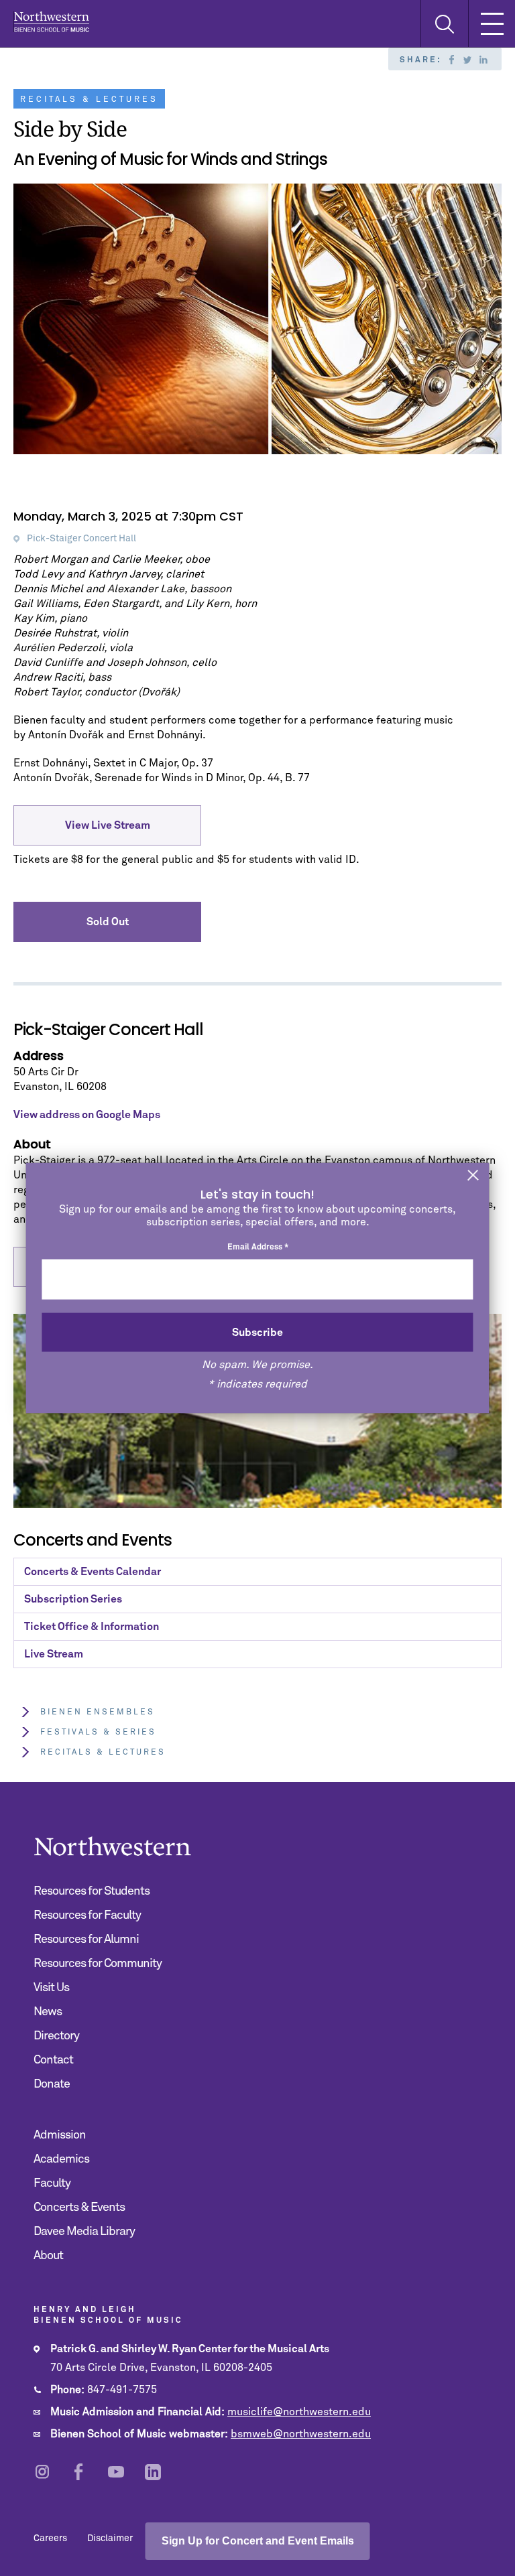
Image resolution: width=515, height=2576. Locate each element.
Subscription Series (73, 1599)
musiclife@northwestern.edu (299, 2412)
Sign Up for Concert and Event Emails (258, 2541)
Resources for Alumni (86, 1940)
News (48, 2012)
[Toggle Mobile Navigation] (492, 23)
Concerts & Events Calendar (93, 1572)
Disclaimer (110, 2538)
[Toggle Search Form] (444, 24)
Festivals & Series (98, 1733)
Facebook (451, 60)
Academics (61, 2159)
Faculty (52, 2183)
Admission (60, 2135)
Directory (56, 2036)
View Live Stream (108, 825)
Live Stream (54, 1654)
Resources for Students (92, 1891)
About (48, 2256)
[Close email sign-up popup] (473, 1176)
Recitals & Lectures (103, 1753)
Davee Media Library (84, 2232)
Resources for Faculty (87, 1915)
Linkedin (483, 60)
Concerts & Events (79, 2208)
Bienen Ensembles (98, 1712)
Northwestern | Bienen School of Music (51, 22)
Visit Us (51, 1988)
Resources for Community (98, 1964)
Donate (52, 2084)
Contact (53, 2060)
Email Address (258, 1247)
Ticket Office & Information (92, 1627)
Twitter (467, 60)
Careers (50, 2538)
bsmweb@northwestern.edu (301, 2434)
